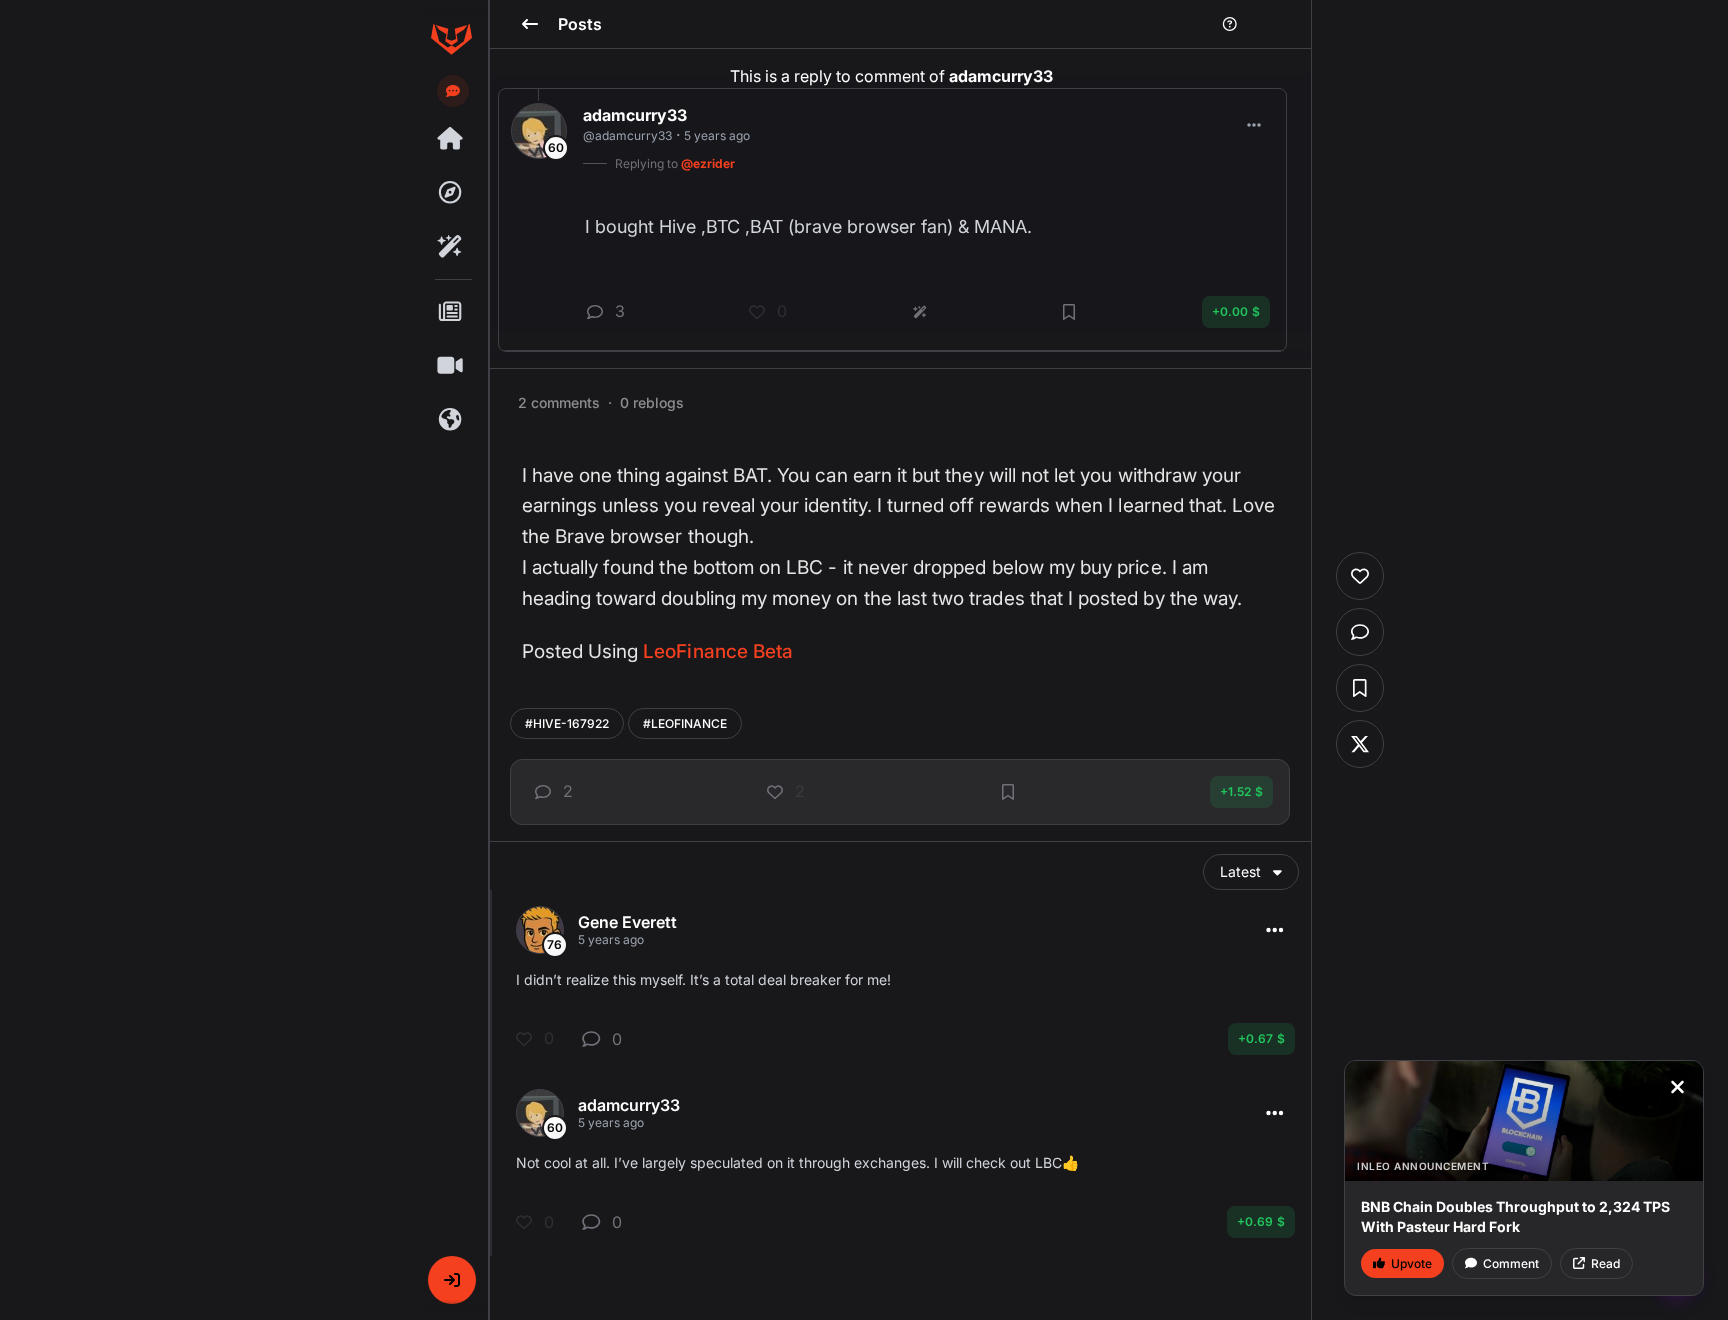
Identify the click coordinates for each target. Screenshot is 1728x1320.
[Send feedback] (453, 91)
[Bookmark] (1008, 792)
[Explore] (451, 193)
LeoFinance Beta (718, 651)
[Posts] (451, 312)
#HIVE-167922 (567, 723)
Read (1605, 1263)
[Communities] (451, 420)
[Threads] (451, 139)
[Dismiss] (1677, 1087)
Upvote (1411, 1263)
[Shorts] (451, 366)
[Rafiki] (451, 247)
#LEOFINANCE (685, 723)
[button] (452, 1280)
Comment (1511, 1263)
